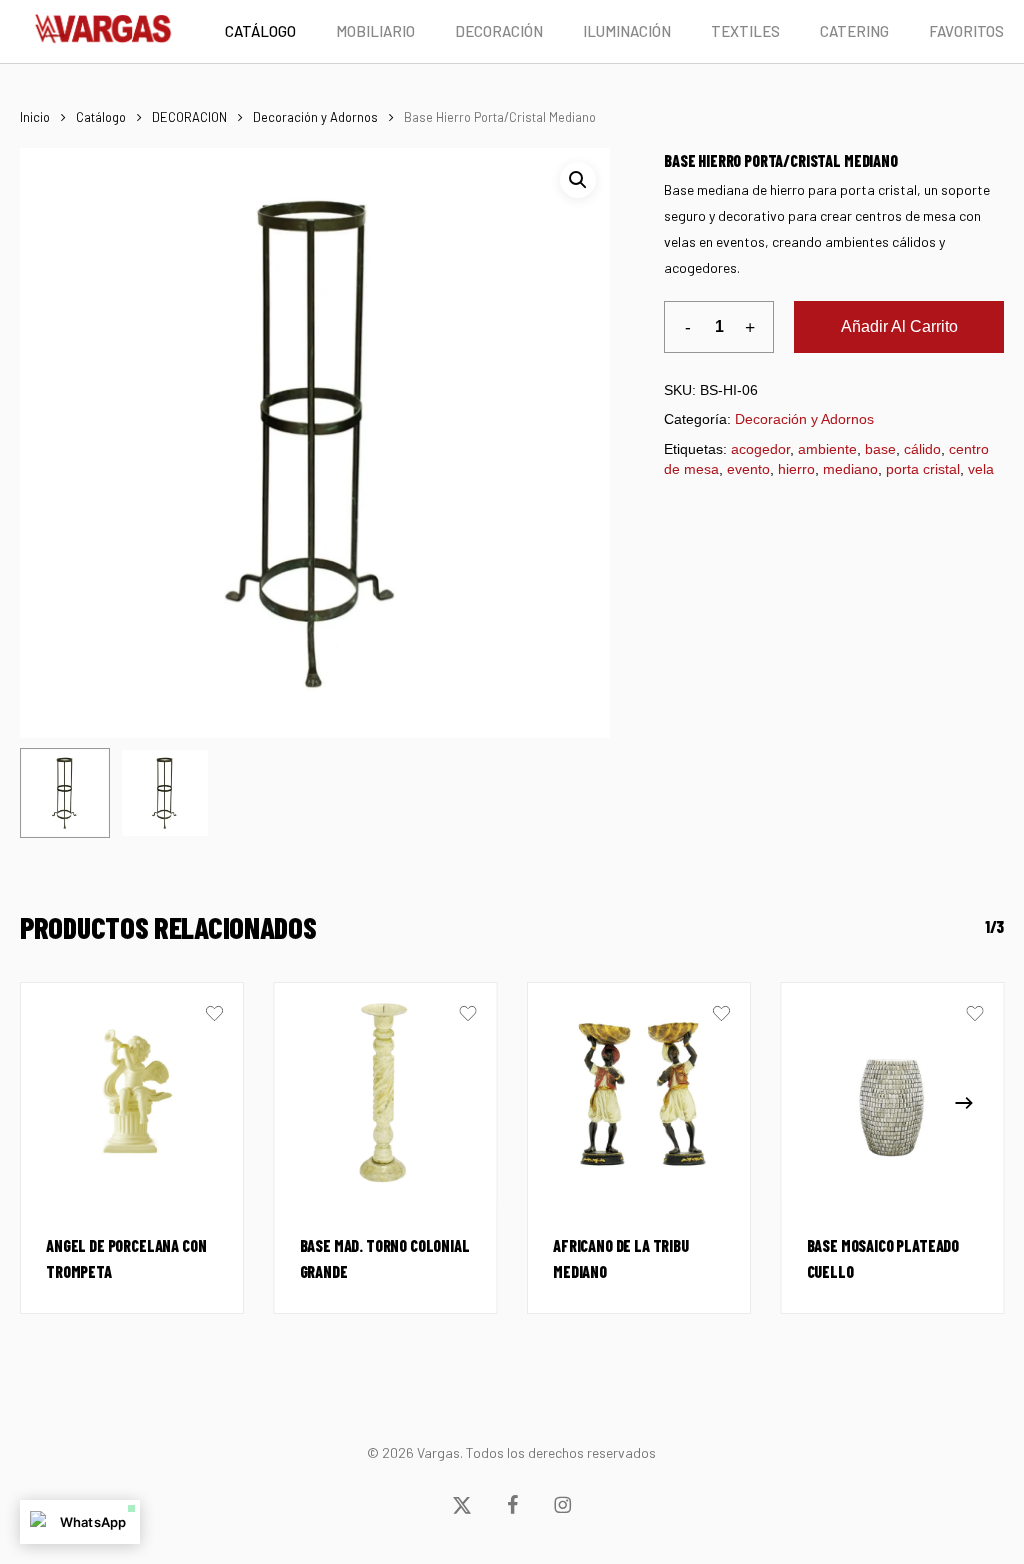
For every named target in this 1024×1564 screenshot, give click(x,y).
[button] (578, 180)
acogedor (760, 449)
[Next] (964, 1103)
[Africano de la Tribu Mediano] (639, 1094)
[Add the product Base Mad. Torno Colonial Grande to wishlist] (467, 1016)
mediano (850, 469)
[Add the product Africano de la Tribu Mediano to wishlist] (721, 1016)
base (880, 449)
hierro (796, 469)
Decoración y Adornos (315, 117)
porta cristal (923, 469)
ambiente (827, 449)
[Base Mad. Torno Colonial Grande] (386, 1094)
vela (981, 469)
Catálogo (101, 117)
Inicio (35, 117)
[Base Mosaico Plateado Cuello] (893, 1094)
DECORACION (189, 117)
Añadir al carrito (899, 326)
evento (748, 469)
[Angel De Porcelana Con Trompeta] (132, 1094)
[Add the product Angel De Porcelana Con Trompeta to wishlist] (214, 1016)
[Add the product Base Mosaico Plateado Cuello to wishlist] (974, 1016)
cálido (922, 449)
